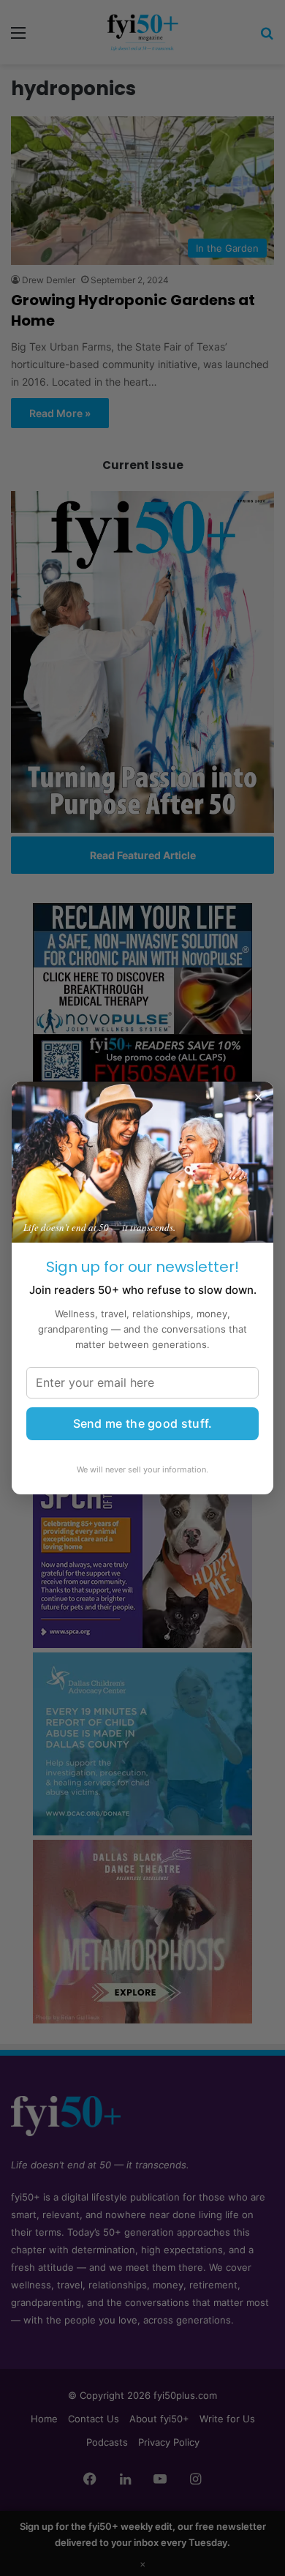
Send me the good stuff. (143, 1423)
